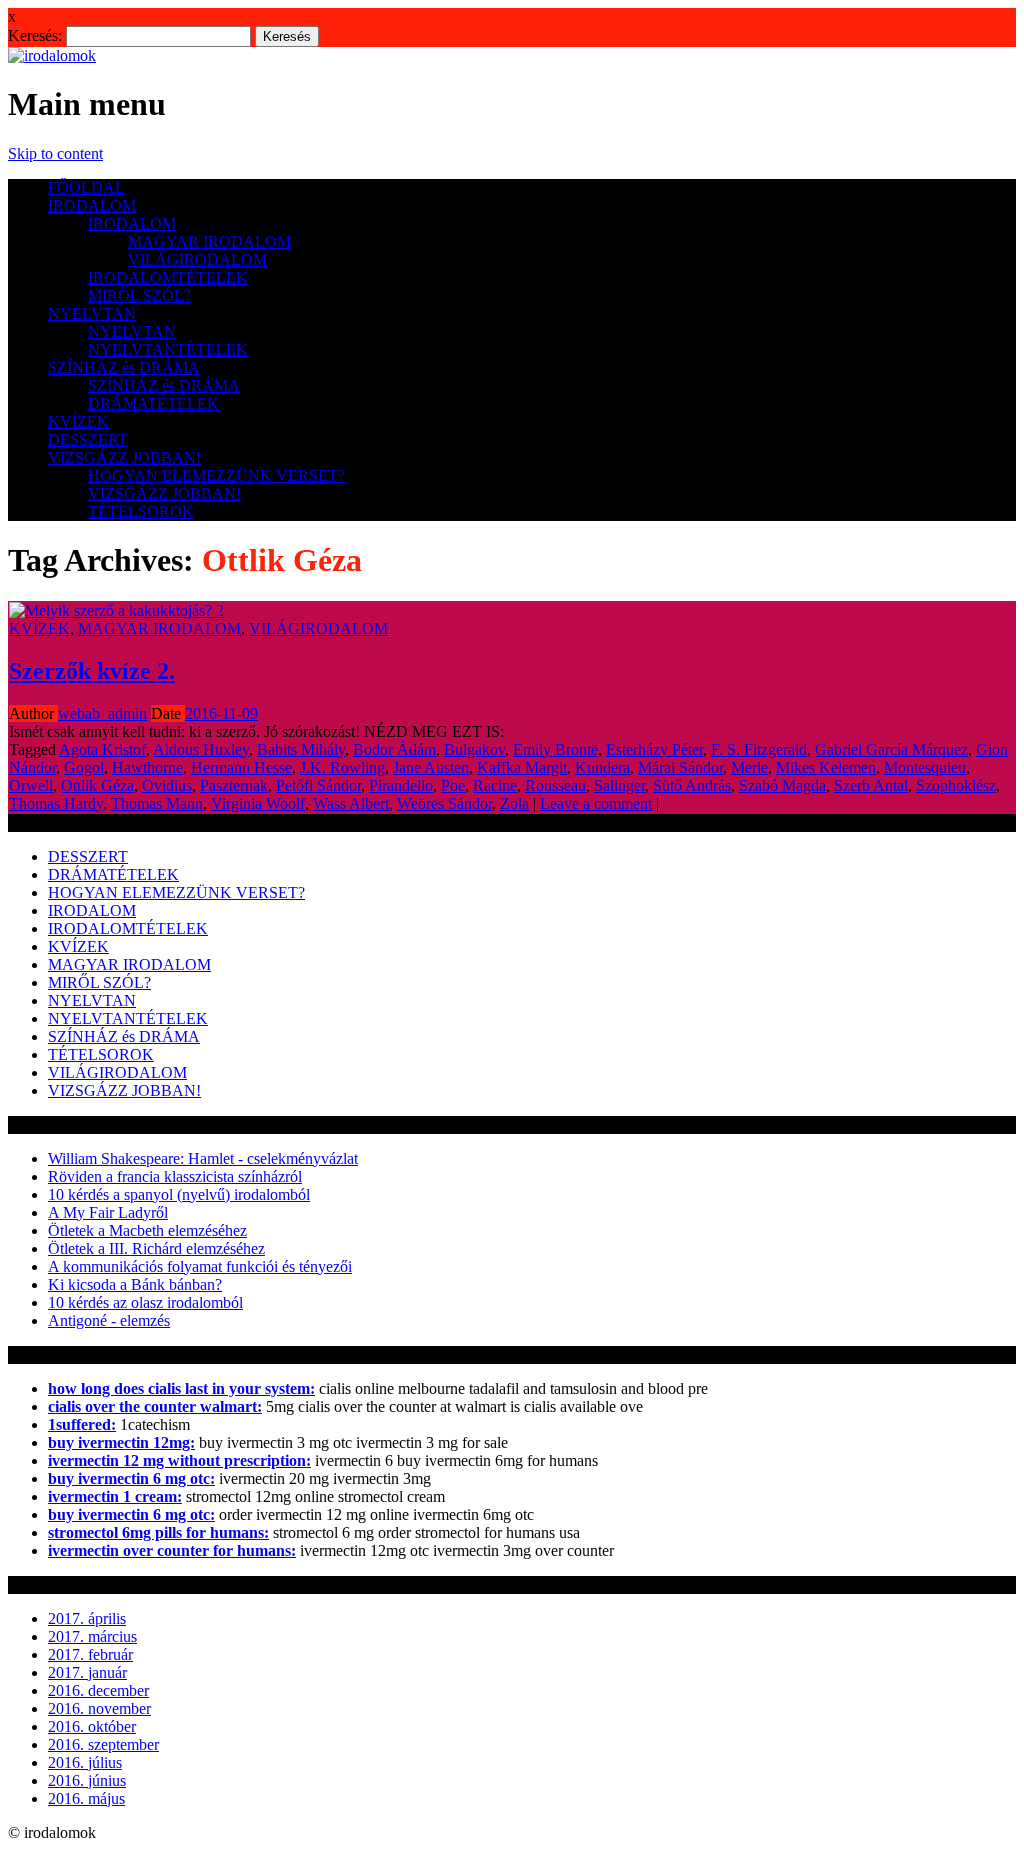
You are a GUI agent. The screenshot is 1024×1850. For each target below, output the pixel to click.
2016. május (86, 1798)
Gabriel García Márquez (891, 749)
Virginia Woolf (258, 803)
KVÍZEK (78, 421)
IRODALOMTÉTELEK (168, 277)
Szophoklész (956, 785)
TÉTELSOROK (141, 511)
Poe (453, 785)
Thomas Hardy (56, 803)
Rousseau (555, 785)
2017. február (90, 1654)
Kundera (602, 767)
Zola (514, 803)
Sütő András (692, 785)
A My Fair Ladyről (108, 1212)
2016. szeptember (103, 1744)
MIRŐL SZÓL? (139, 295)
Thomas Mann (157, 803)
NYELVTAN (92, 313)
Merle (749, 767)
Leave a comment (596, 803)
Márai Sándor (680, 767)
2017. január (87, 1672)
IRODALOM (92, 205)
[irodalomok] (52, 55)
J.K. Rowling (342, 767)
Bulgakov (474, 749)
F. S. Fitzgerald (759, 749)
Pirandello (401, 785)
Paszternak (234, 785)
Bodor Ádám (394, 749)
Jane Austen (431, 767)
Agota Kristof (102, 749)
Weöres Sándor (444, 803)
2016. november (99, 1708)
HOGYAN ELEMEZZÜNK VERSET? (216, 475)
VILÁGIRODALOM (197, 259)
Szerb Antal (871, 785)
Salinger (619, 785)
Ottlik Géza (97, 785)
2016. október (92, 1726)
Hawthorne (147, 767)
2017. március (92, 1636)
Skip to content (55, 153)
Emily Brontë (555, 749)
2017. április (87, 1618)
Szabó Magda (782, 785)
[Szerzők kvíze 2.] (116, 610)
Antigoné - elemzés (109, 1320)
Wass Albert (351, 803)
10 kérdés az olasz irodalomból (145, 1302)
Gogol (84, 767)
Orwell (31, 785)
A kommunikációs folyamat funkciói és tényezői (200, 1266)
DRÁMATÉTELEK (153, 403)
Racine (495, 785)
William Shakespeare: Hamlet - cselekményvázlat (203, 1158)
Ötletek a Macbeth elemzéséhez (147, 1230)
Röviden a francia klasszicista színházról (175, 1176)
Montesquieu (925, 767)
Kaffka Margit (522, 767)
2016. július (85, 1762)
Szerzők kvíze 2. (92, 671)
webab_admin (102, 713)
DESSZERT (88, 439)
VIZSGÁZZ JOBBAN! (124, 457)
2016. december (98, 1690)
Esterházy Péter (654, 749)
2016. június (87, 1780)
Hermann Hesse (241, 767)
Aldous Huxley (201, 749)
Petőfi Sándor (318, 785)
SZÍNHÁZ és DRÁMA (124, 367)
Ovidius (167, 785)
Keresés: (35, 35)
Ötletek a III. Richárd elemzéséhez (156, 1248)
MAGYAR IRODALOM (209, 241)
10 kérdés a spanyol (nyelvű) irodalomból (179, 1194)
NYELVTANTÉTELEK (168, 349)
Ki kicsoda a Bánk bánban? (135, 1284)
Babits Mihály (301, 749)
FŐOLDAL (86, 187)
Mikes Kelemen (826, 767)
